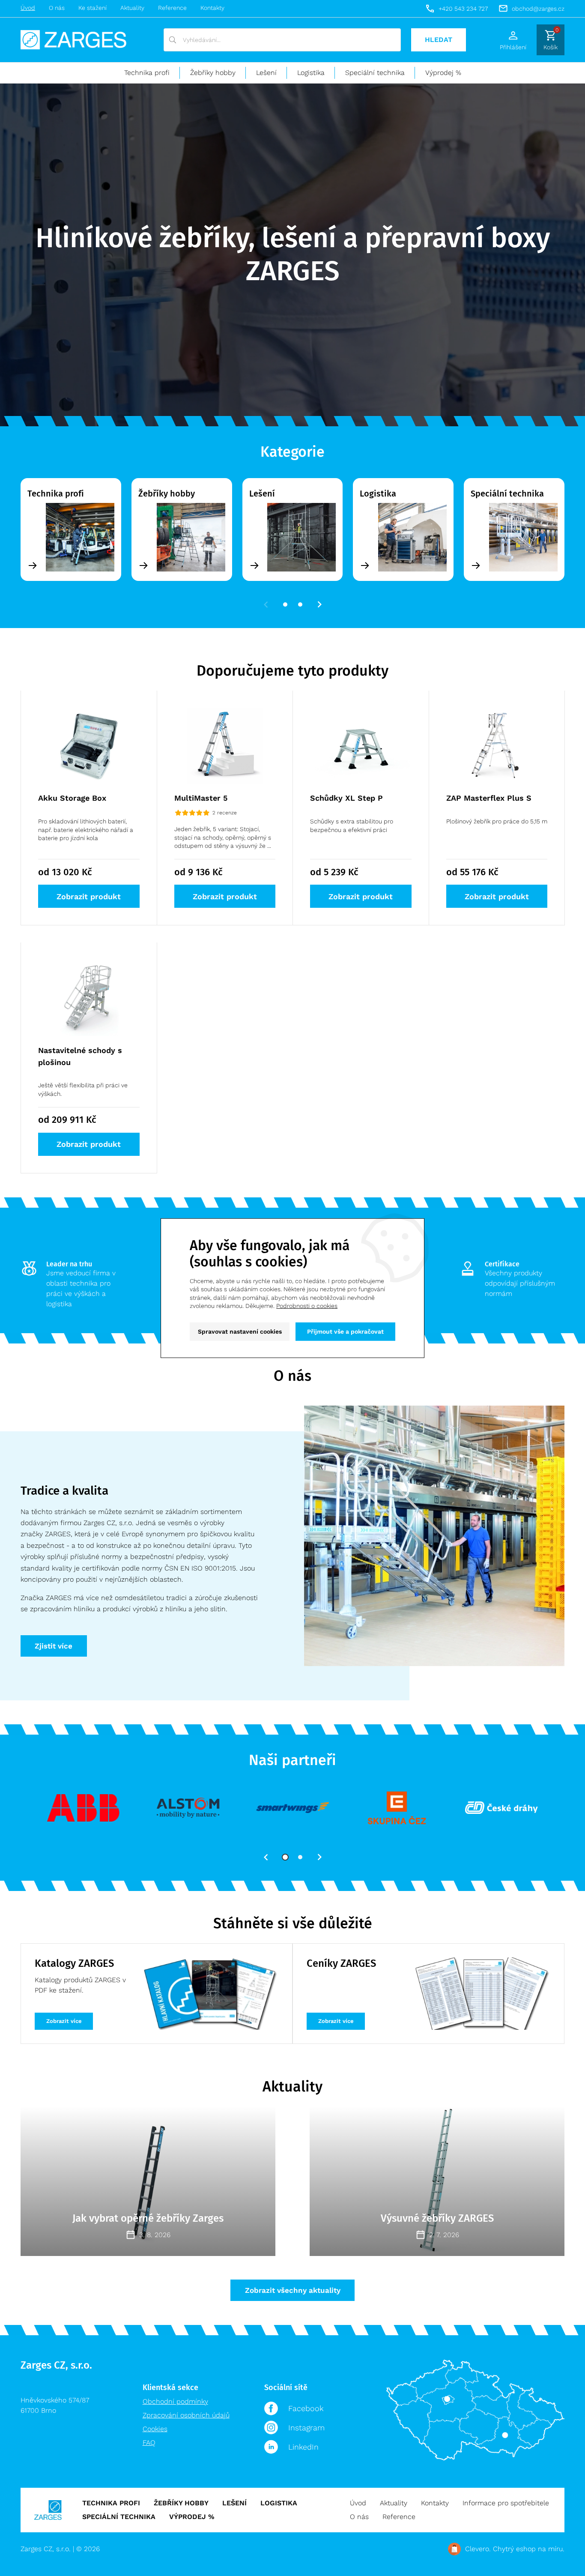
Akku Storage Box (72, 798)
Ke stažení (93, 8)
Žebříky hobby (213, 73)
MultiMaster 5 (201, 798)
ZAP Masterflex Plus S (489, 798)
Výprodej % (443, 73)
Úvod (28, 8)
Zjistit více (54, 1646)
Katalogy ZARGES (74, 1963)
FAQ (149, 2443)
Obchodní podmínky (175, 2401)
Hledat (439, 40)
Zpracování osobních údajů (186, 2415)
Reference (172, 8)
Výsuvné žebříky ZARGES (437, 2218)
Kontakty (212, 8)
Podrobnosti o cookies (307, 1306)
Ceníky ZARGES (341, 1963)
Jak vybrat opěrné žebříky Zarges (148, 2218)
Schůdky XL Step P (346, 798)
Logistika (311, 73)
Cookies (155, 2429)
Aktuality (132, 8)
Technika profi (147, 73)
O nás (57, 8)
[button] (266, 604)
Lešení (266, 73)
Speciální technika (375, 73)
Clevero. (478, 2549)
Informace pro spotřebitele (506, 2503)
